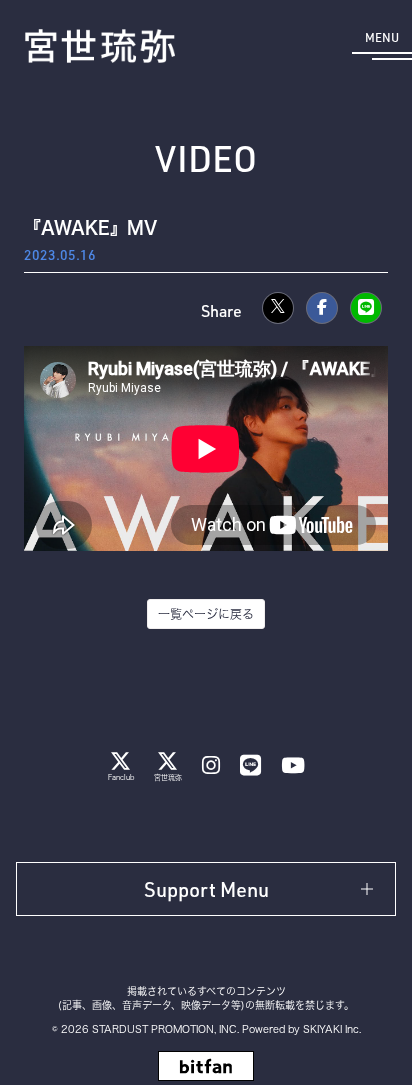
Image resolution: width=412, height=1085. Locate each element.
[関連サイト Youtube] (293, 765)
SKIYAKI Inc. (332, 1029)
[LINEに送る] (366, 308)
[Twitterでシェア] (278, 308)
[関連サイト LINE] (250, 765)
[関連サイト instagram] (211, 765)
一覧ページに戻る (206, 614)
